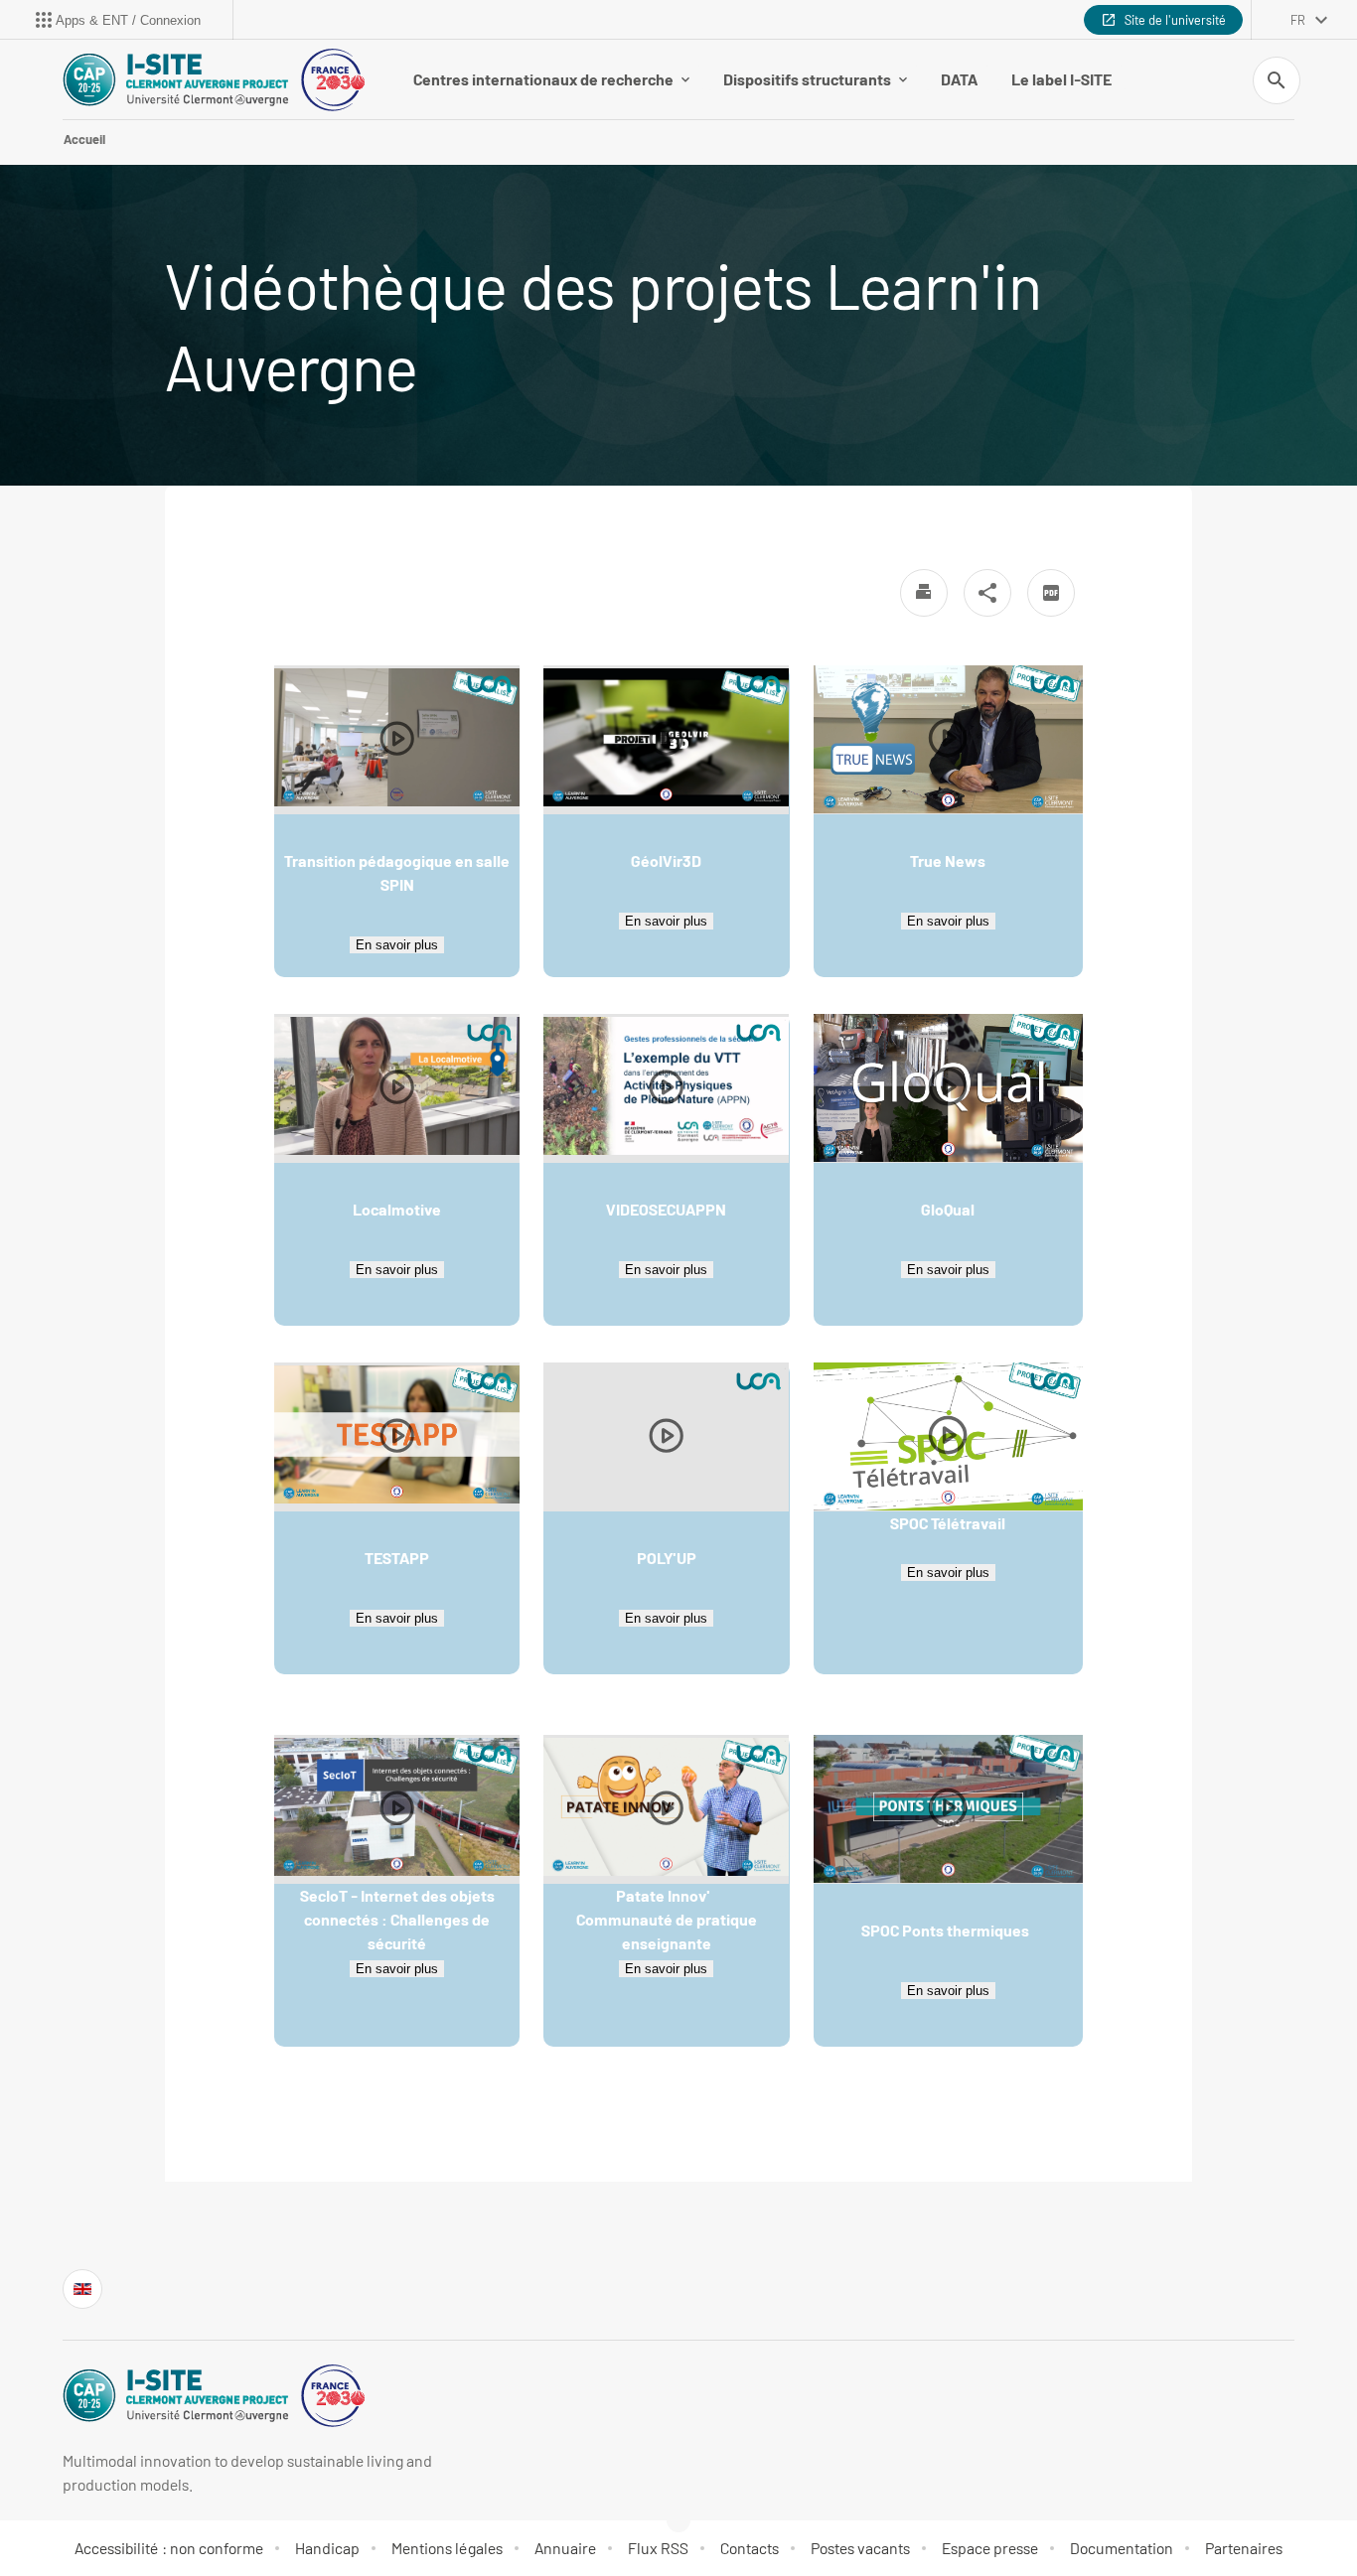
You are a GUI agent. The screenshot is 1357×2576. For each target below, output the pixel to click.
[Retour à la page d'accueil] (214, 80)
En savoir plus (397, 945)
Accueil (84, 139)
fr (1298, 20)
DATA (959, 79)
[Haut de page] (95, 2516)
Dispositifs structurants (807, 79)
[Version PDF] (1051, 593)
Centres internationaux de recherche (543, 79)
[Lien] (82, 2289)
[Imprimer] (924, 593)
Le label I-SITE (1061, 79)
